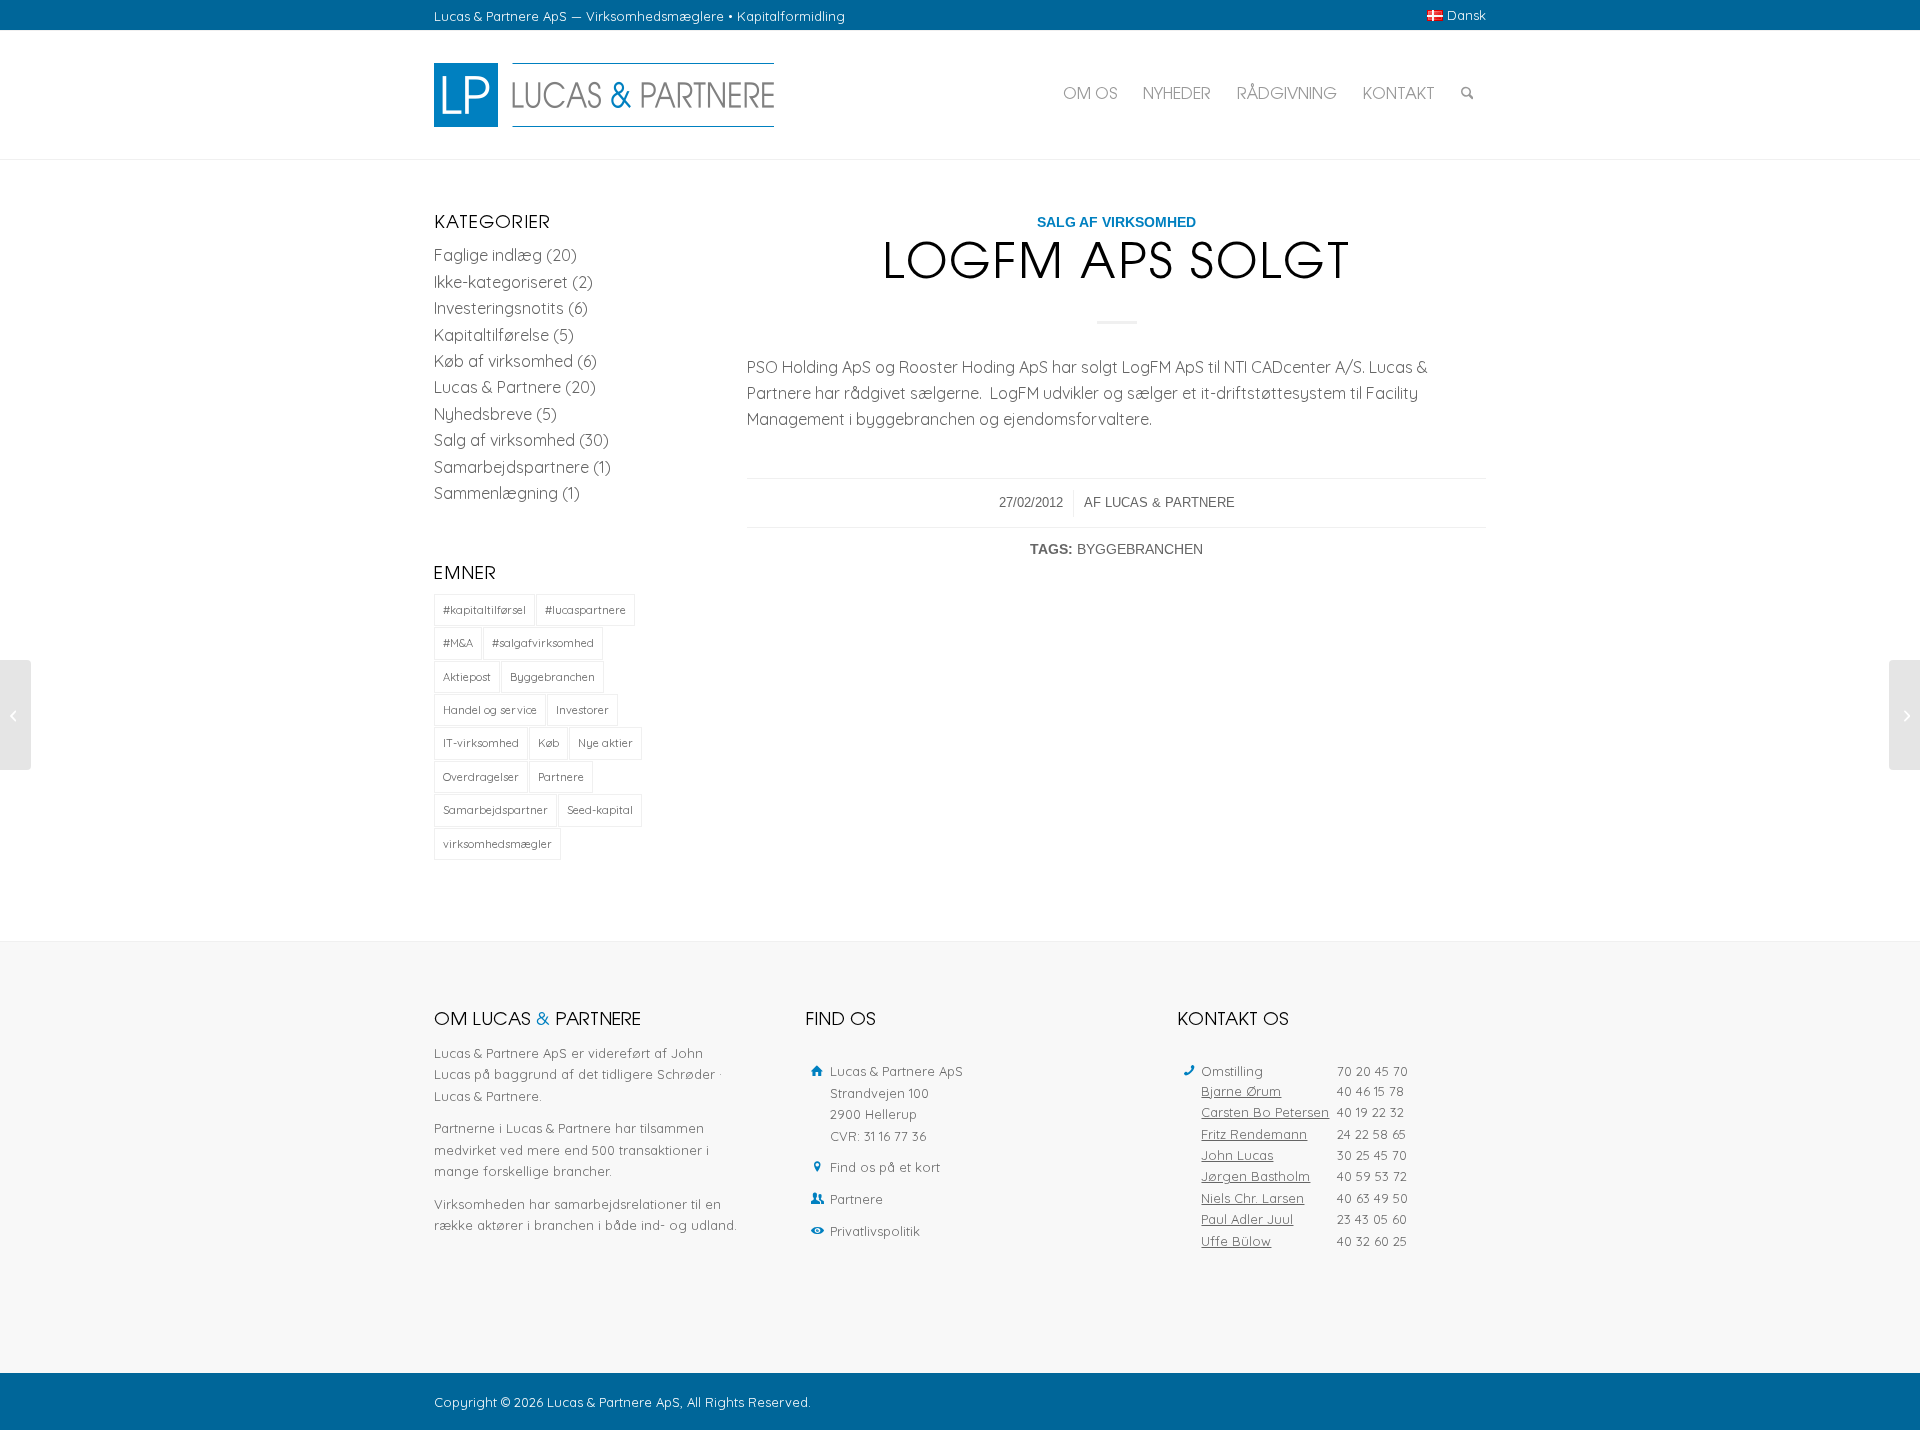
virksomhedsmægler (497, 844)
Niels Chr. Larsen (1252, 1198)
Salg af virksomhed (1116, 222)
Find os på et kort (885, 1167)
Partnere (561, 777)
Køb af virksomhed (503, 361)
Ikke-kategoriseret (501, 282)
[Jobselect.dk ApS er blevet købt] (15, 715)
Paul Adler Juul (1247, 1219)
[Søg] (1467, 95)
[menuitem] (1451, 15)
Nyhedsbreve (483, 414)
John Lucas (1237, 1155)
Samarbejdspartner (495, 810)
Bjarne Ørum (1241, 1091)
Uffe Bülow (1236, 1241)
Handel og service (490, 710)
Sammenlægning (496, 493)
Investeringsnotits (499, 308)
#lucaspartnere (585, 610)
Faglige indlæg (488, 255)
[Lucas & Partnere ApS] (604, 95)
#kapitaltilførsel (484, 610)
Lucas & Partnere (1170, 502)
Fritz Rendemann (1254, 1134)
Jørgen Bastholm (1255, 1176)
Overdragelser (481, 777)
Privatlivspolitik (875, 1231)
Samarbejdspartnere (511, 467)
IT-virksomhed (481, 743)
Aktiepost (467, 677)
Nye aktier (605, 743)
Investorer (582, 710)
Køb (548, 743)
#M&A (458, 643)
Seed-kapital (600, 810)
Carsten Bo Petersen (1265, 1112)
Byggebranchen (1140, 549)
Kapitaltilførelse (491, 335)
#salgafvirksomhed (543, 643)
